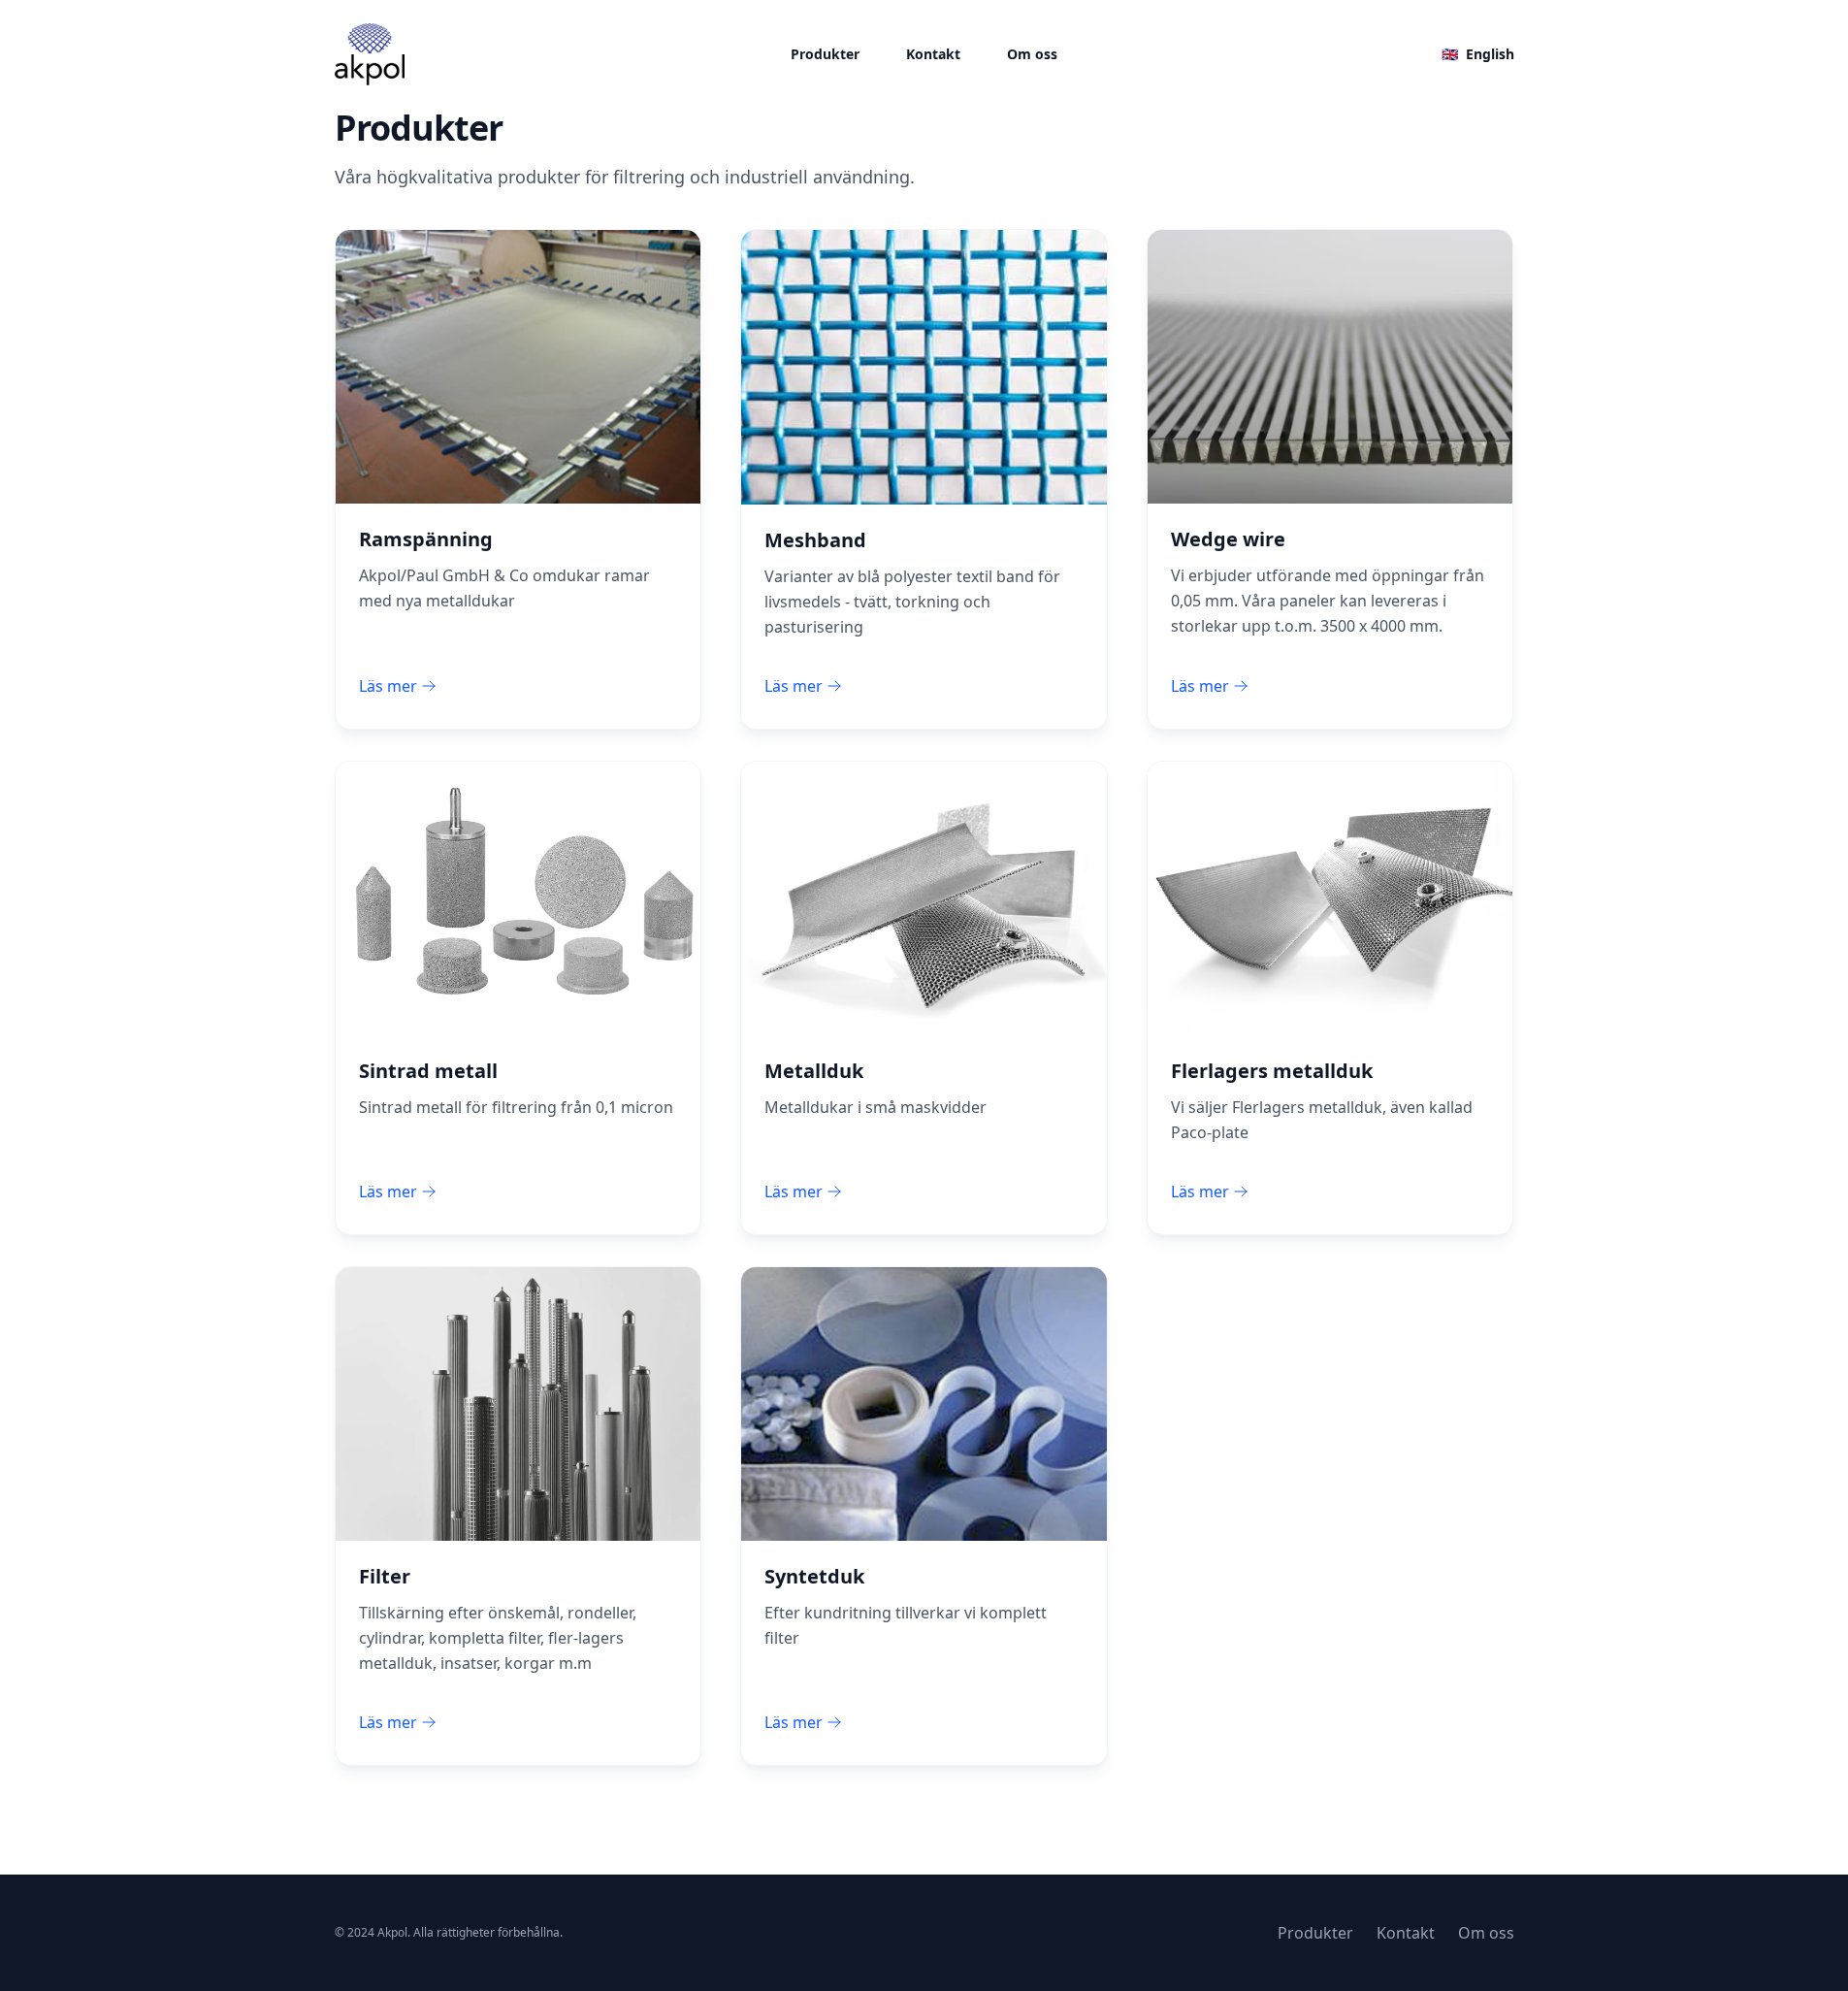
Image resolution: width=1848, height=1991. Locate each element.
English (1478, 54)
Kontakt (933, 54)
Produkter (825, 54)
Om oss (1032, 54)
